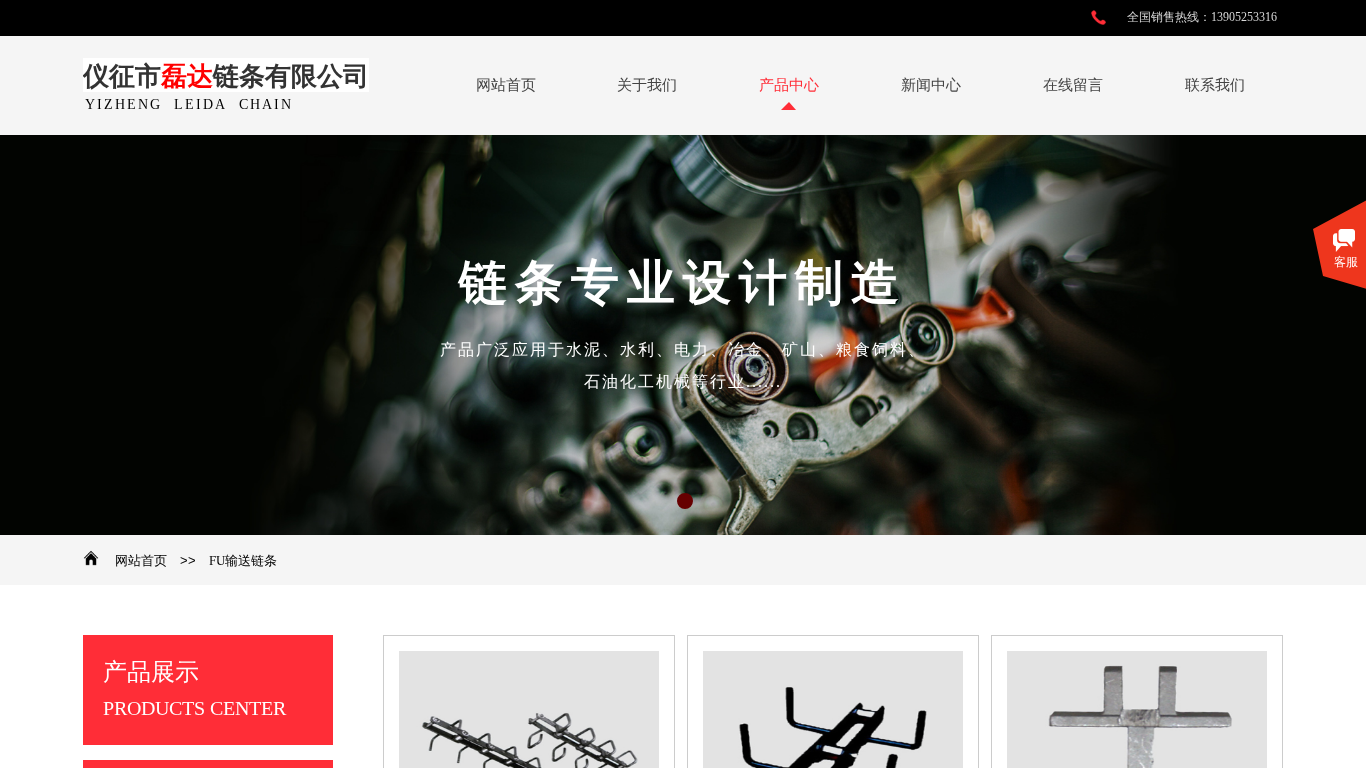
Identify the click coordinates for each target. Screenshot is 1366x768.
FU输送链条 (243, 560)
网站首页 (141, 560)
